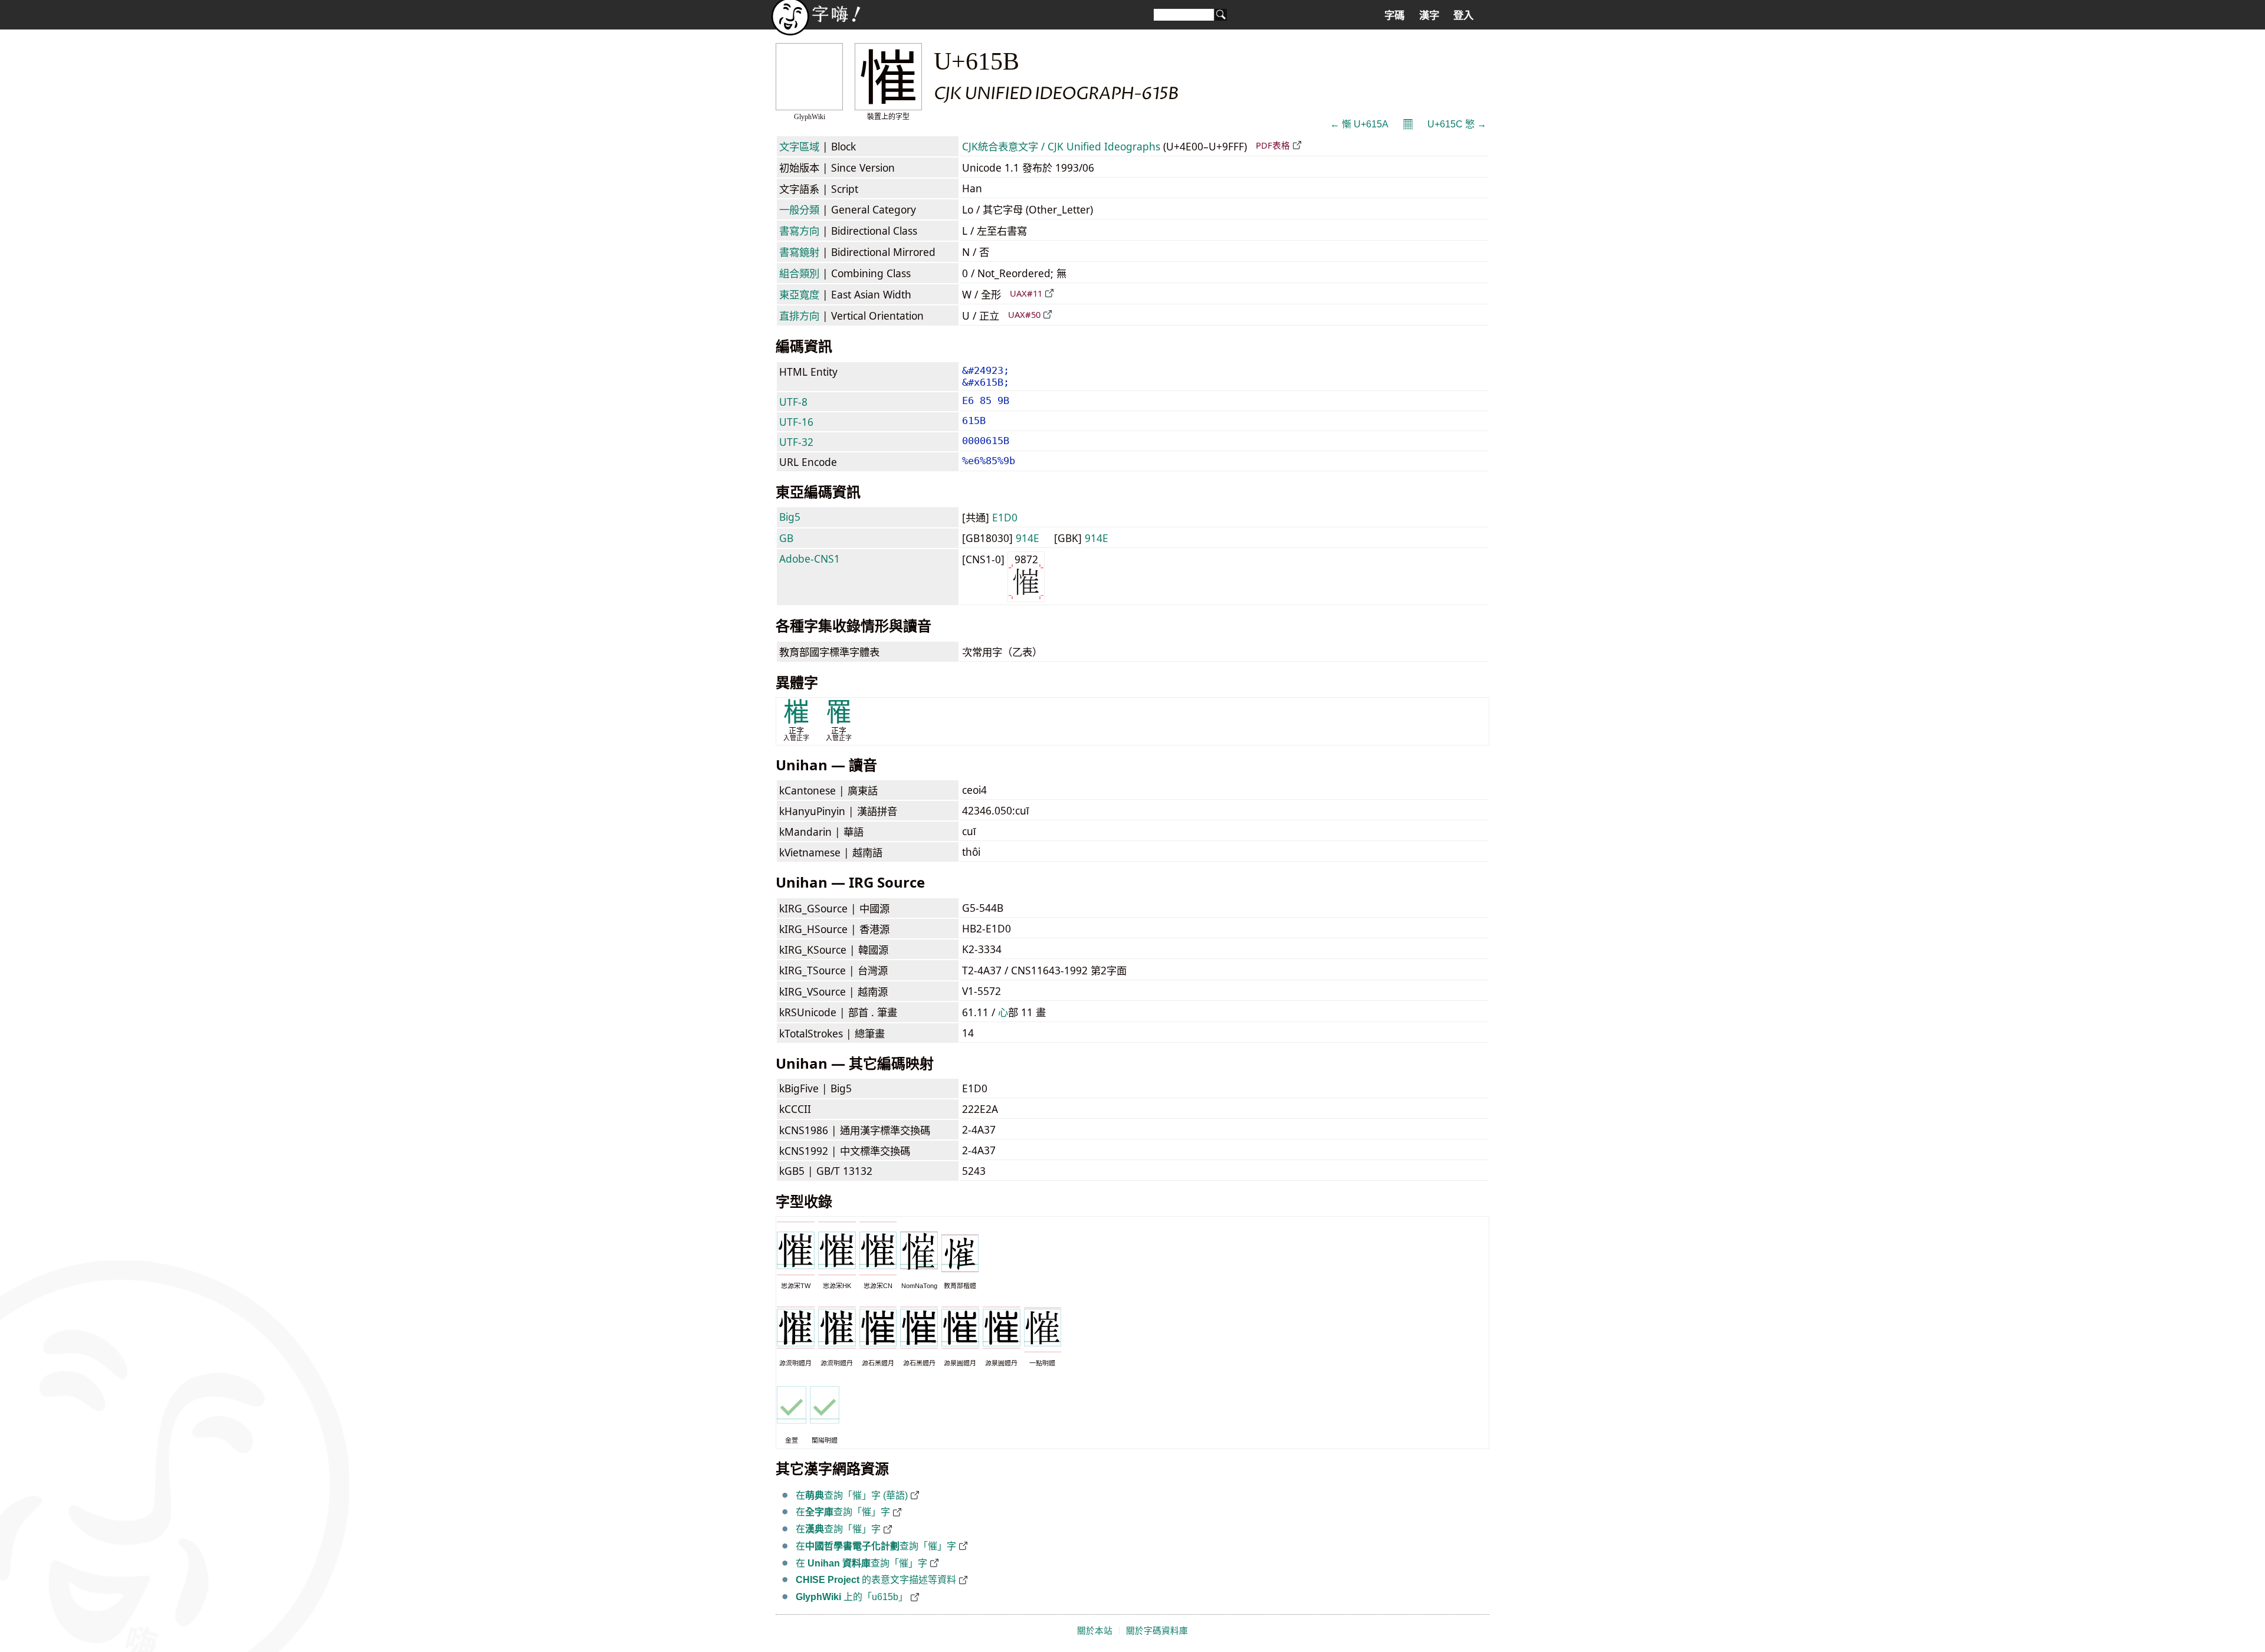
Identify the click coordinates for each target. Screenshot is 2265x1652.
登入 (1463, 15)
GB (786, 538)
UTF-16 (796, 422)
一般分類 (799, 209)
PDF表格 (1273, 145)
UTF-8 (793, 402)
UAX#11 (1026, 293)
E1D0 (1005, 517)
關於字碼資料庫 (1157, 1631)
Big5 (790, 517)
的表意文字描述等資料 (876, 1580)
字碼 (1394, 15)
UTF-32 (796, 442)
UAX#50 (1024, 314)
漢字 (1429, 15)
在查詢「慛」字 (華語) (852, 1495)
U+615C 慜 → (1457, 124)
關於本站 (1095, 1631)
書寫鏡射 (799, 252)
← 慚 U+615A (1359, 124)
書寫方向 (799, 231)
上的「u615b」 (852, 1597)
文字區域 (799, 146)
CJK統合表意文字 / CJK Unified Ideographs (1061, 146)
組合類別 (799, 273)
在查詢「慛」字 (843, 1512)
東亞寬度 (799, 294)
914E (1028, 538)
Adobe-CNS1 (810, 559)
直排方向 (799, 316)
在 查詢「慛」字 (861, 1563)
